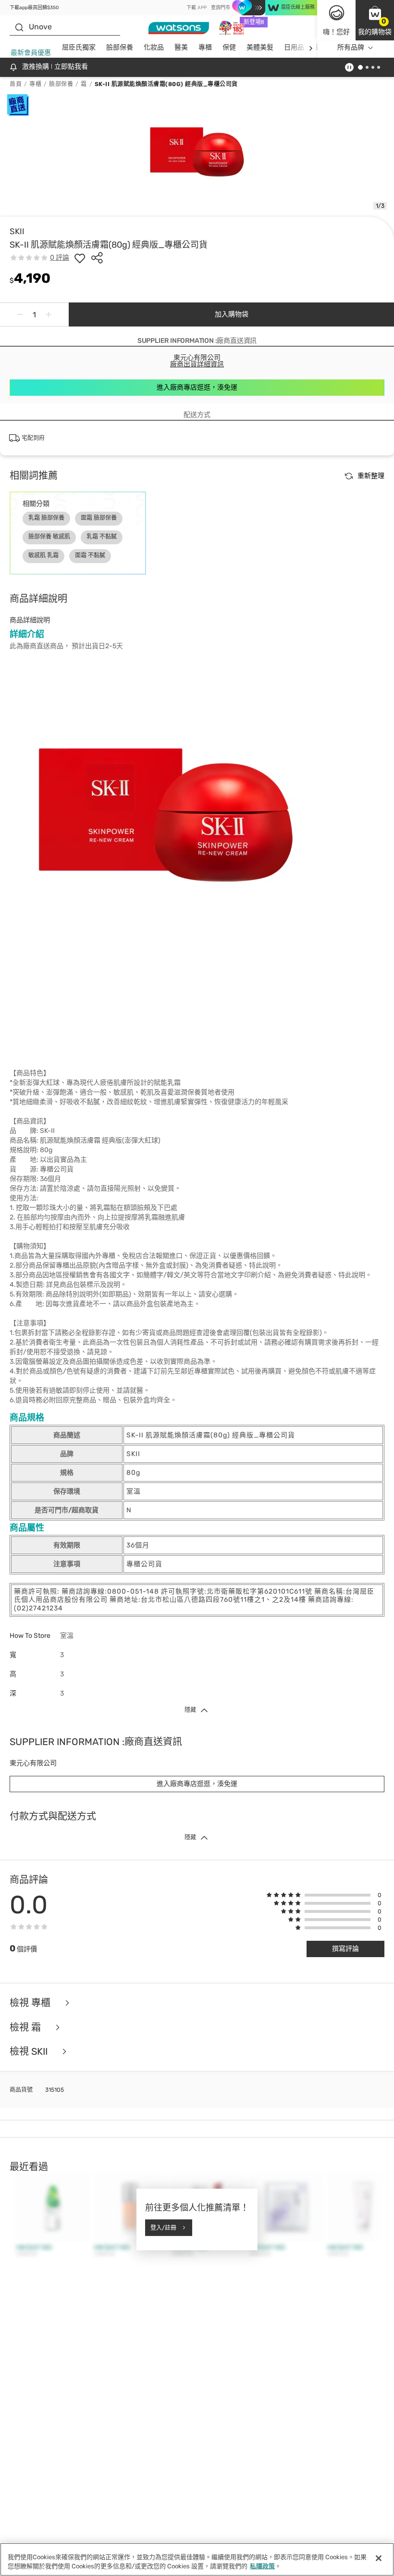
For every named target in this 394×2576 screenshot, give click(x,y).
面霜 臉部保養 (99, 518)
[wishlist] (80, 258)
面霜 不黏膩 (90, 555)
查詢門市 (221, 8)
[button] (375, 20)
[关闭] (379, 2558)
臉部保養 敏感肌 (49, 537)
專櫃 (205, 47)
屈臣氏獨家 (79, 47)
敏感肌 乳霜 (43, 555)
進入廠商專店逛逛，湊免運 (197, 387)
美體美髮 (260, 47)
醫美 (181, 47)
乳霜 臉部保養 (46, 518)
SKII (17, 231)
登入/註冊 (163, 2227)
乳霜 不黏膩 (102, 537)
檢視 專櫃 (31, 2003)
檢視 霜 (26, 2028)
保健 (229, 47)
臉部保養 (120, 47)
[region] (197, 2559)
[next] (311, 48)
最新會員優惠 (31, 53)
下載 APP (197, 8)
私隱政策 (262, 2566)
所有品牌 (351, 47)
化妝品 (154, 47)
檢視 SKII (30, 2052)
